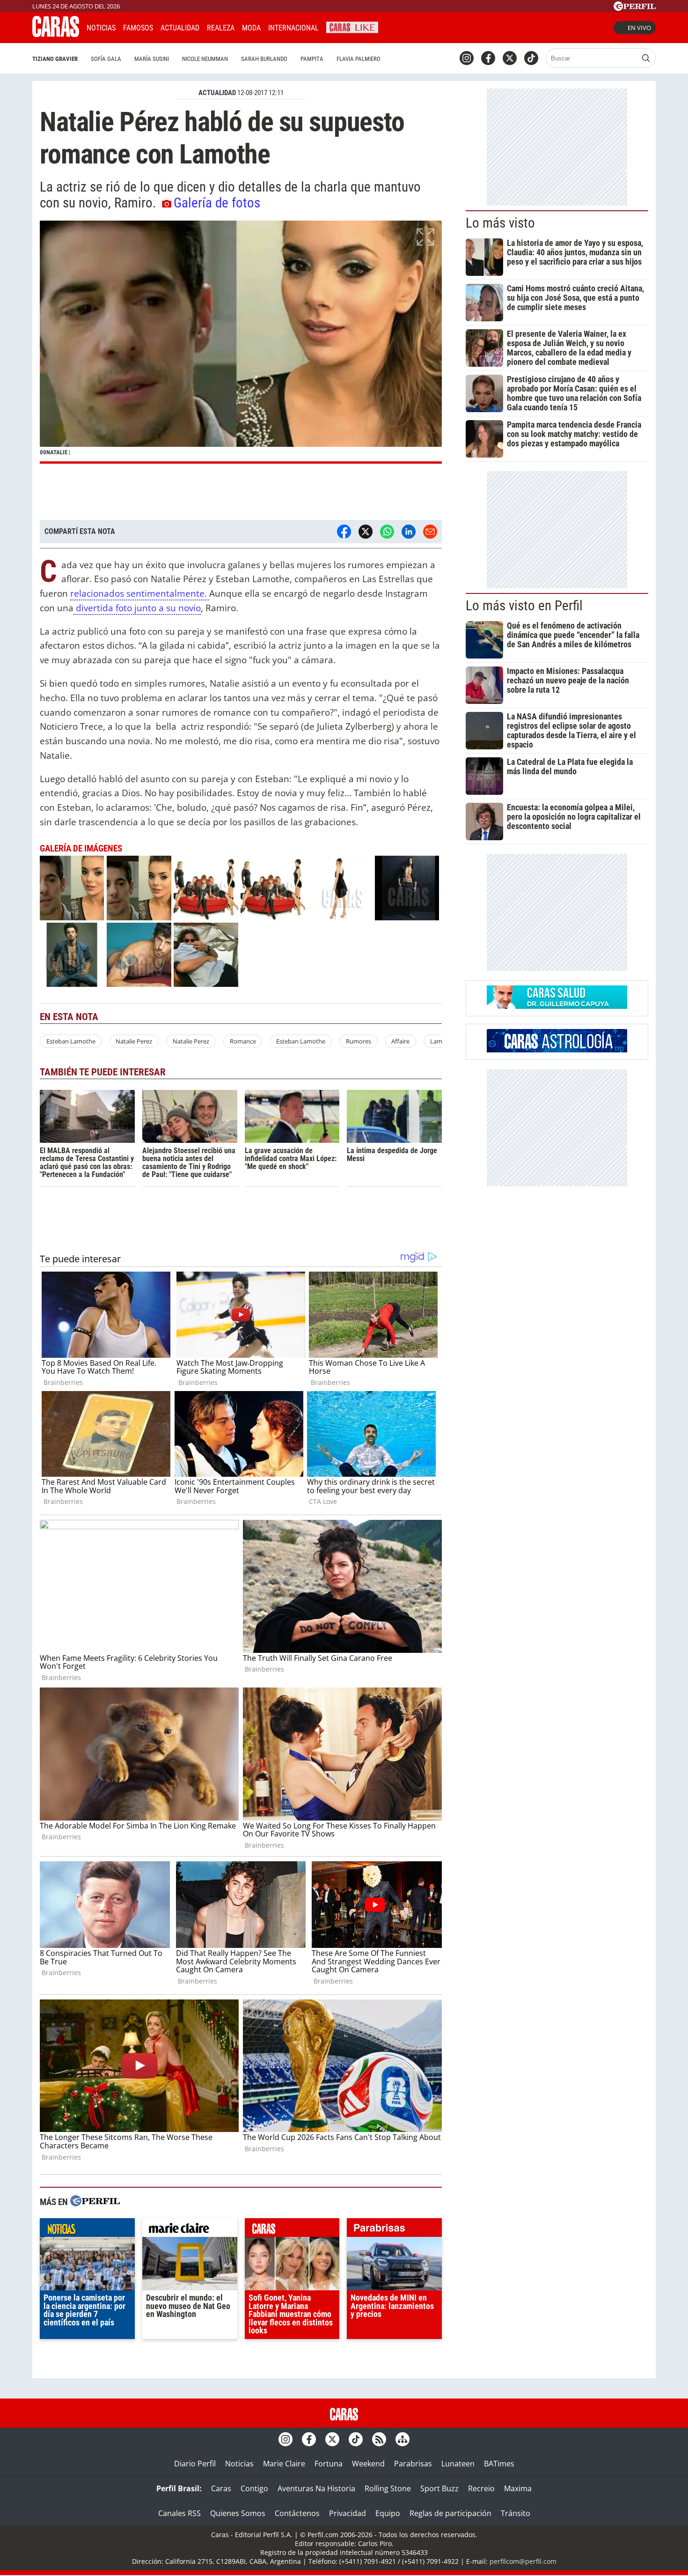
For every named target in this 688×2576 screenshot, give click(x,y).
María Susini (152, 59)
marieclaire (190, 2230)
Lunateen (458, 2464)
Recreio (481, 2488)
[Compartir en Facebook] (344, 532)
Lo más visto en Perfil (524, 606)
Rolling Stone (388, 2488)
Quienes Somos (238, 2513)
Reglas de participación (450, 2513)
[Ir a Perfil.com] (635, 8)
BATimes (499, 2464)
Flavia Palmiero (359, 59)
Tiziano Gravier (55, 59)
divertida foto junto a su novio (137, 608)
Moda (251, 28)
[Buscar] (646, 58)
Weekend (368, 2464)
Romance (243, 1041)
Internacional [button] (293, 28)
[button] (241, 342)
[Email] (430, 532)
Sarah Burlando (264, 59)
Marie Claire (284, 2464)
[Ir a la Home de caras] (56, 34)
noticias (87, 2230)
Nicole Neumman (205, 59)
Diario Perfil (195, 2464)
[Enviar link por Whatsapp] (387, 532)
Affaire (400, 1041)
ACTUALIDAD (217, 93)
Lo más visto (500, 223)
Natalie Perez (134, 1041)
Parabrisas (413, 2464)
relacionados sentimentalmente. (140, 593)
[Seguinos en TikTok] (531, 58)
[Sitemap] (403, 2439)
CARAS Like (352, 26)
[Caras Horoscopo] (557, 1050)
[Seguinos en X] (510, 58)
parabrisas (394, 2230)
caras (292, 2230)
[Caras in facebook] (488, 58)
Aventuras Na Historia (316, 2488)
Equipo (388, 2513)
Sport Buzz (439, 2488)
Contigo (254, 2488)
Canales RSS (179, 2513)
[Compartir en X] (366, 532)
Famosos (138, 28)
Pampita (312, 59)
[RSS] (379, 2439)
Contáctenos (297, 2513)
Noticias (101, 28)
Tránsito (516, 2513)
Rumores (359, 1041)
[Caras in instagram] (467, 58)
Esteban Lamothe (71, 1041)
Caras (221, 2488)
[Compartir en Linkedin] (409, 532)
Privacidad (348, 2513)
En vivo (639, 28)
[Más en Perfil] (95, 2202)
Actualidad (180, 28)
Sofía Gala (106, 59)
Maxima (518, 2488)
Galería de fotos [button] (217, 203)
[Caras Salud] (557, 1006)
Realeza (221, 28)
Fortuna (329, 2464)
